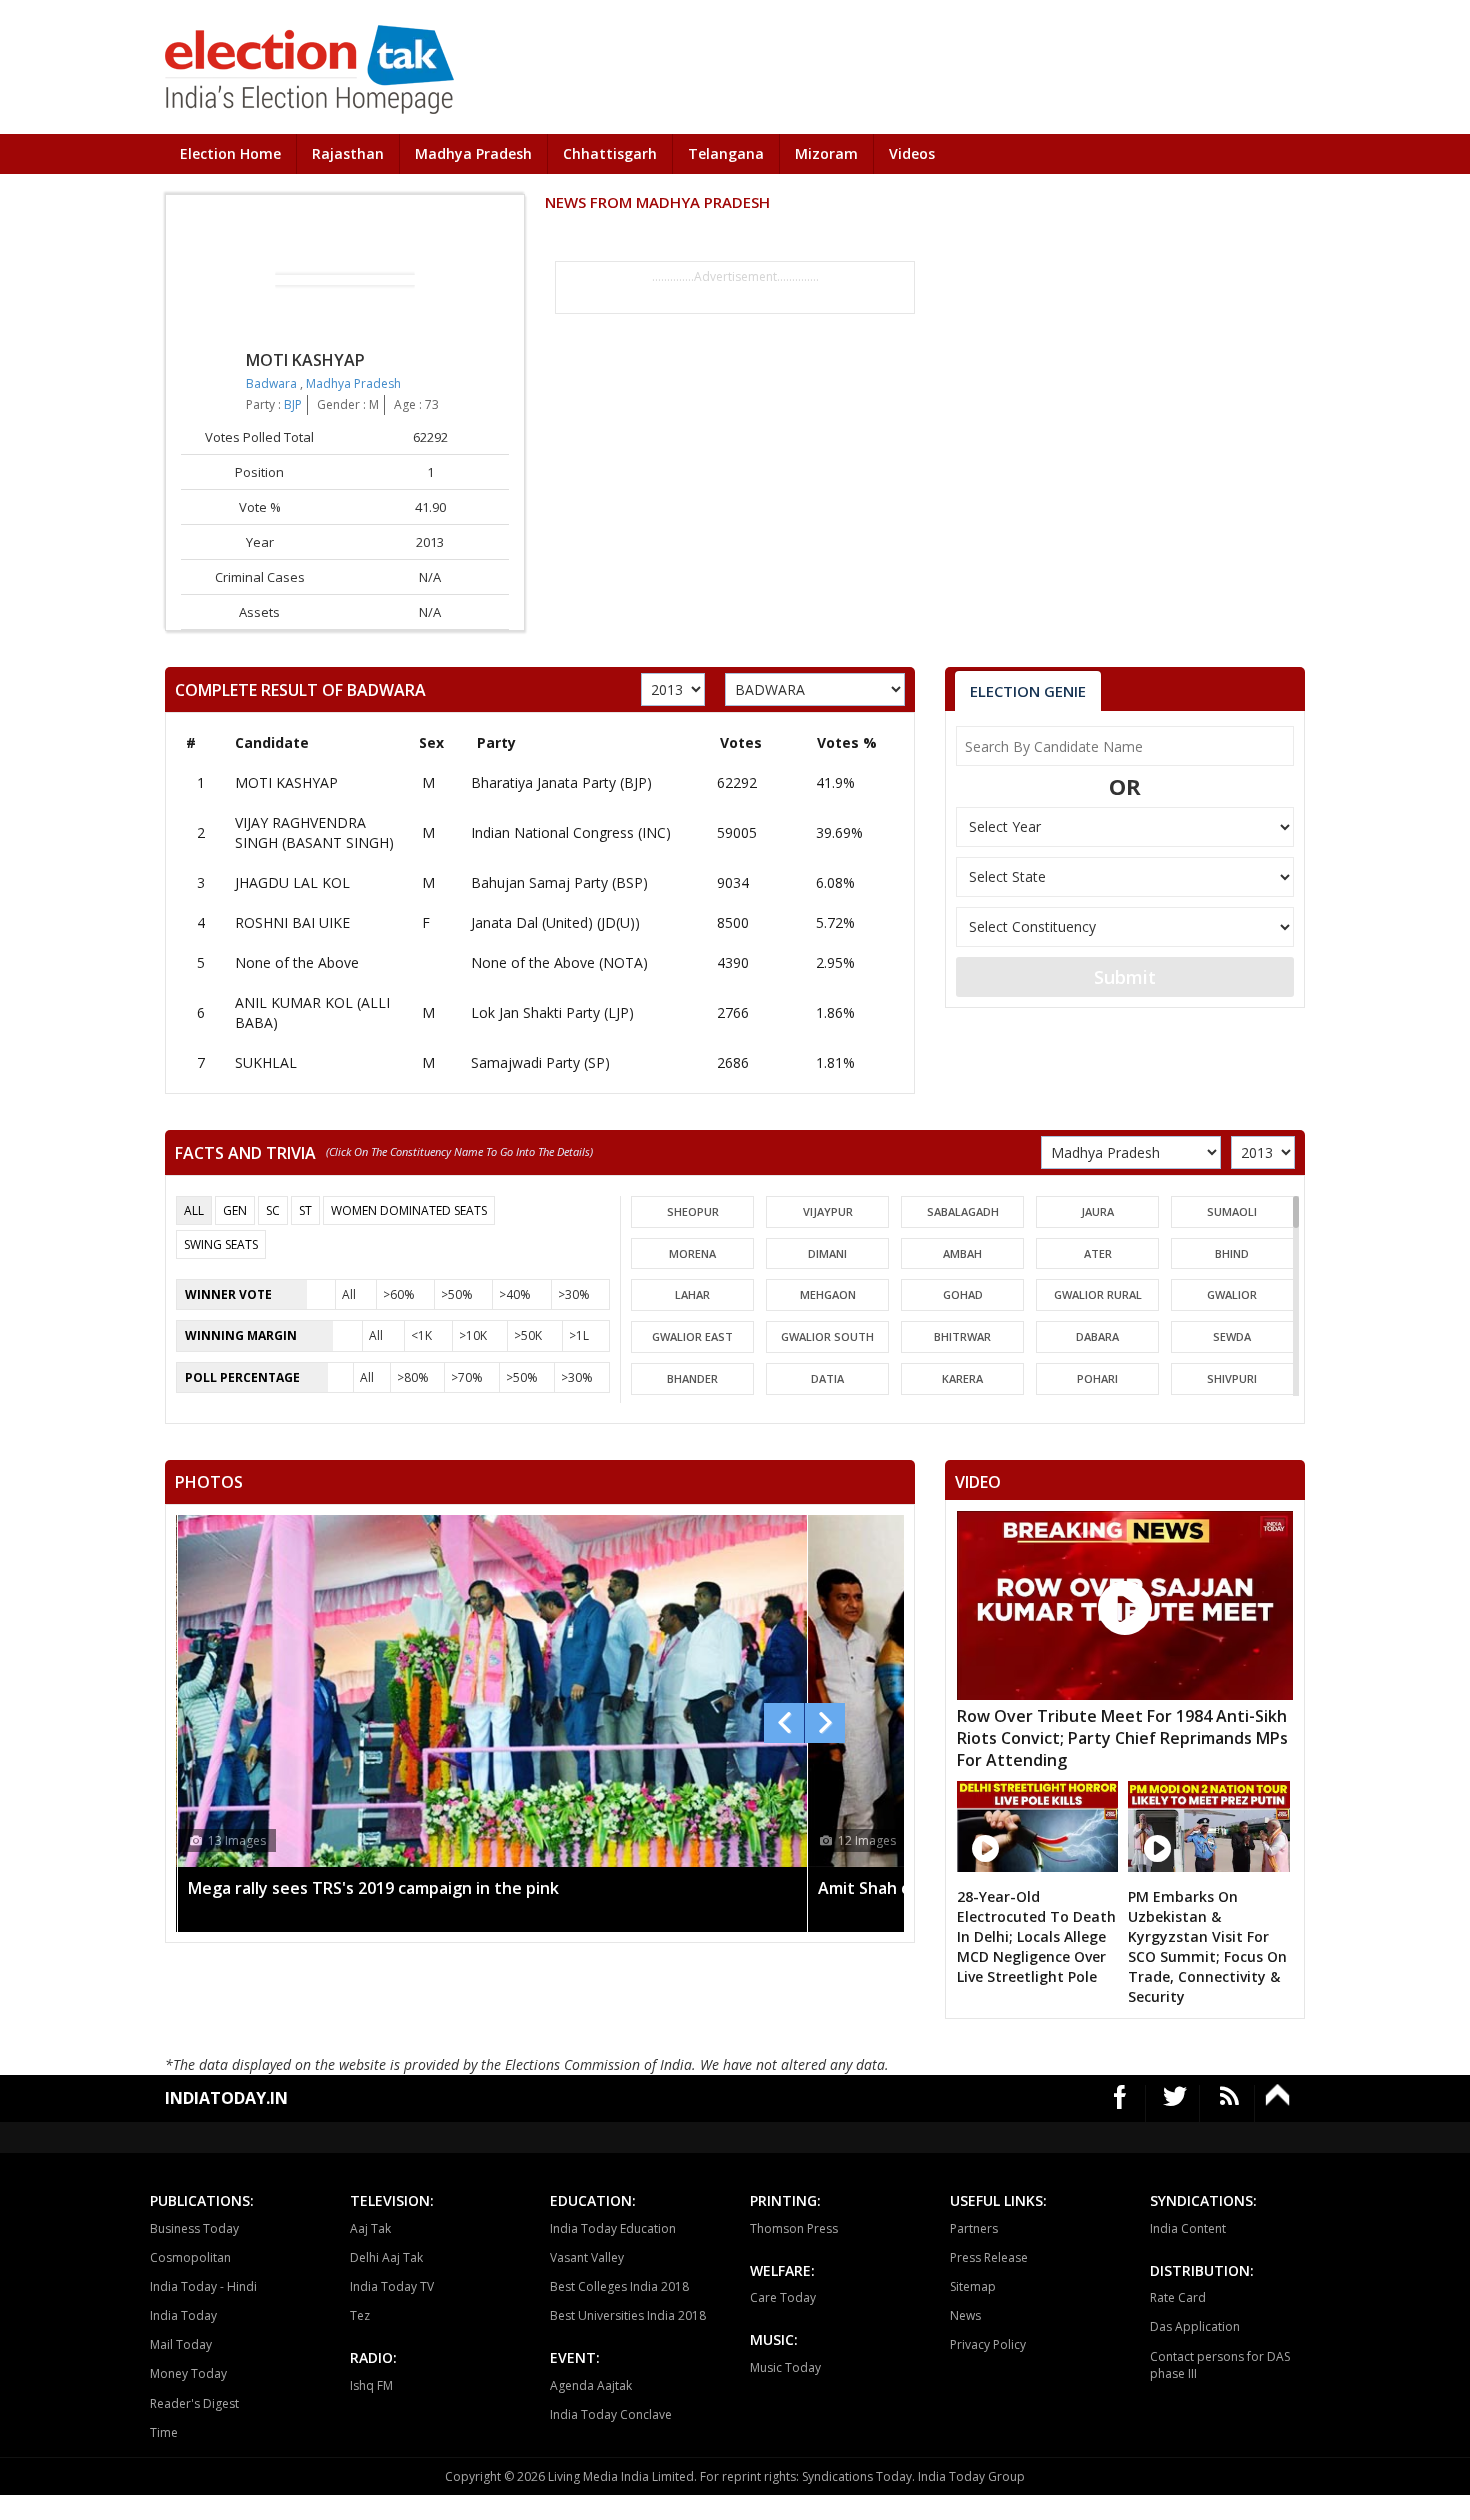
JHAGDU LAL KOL (292, 882)
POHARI (1097, 1378)
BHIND (1232, 1253)
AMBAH (962, 1253)
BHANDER (692, 1378)
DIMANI (827, 1253)
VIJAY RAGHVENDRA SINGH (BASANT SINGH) (314, 832)
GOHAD (963, 1294)
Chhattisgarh (610, 153)
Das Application (1195, 2326)
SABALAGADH (963, 1211)
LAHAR (692, 1294)
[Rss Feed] (1229, 2103)
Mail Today (181, 2344)
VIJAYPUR (828, 1211)
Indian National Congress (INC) (571, 832)
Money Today (188, 2373)
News (965, 2315)
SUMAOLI (1232, 1211)
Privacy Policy (988, 2344)
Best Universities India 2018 (628, 2315)
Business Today (194, 2228)
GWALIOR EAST (692, 1336)
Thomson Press (794, 2228)
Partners (974, 2228)
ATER (1098, 1253)
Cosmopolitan (190, 2257)
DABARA (1097, 1336)
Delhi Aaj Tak (386, 2257)
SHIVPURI (1232, 1378)
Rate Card (1178, 2297)
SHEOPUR (693, 1211)
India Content (1188, 2228)
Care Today (783, 2297)
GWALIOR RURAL (1098, 1294)
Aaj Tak (370, 2228)
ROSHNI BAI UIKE (292, 922)
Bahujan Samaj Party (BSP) (559, 882)
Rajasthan (348, 153)
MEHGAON (828, 1294)
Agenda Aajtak (591, 2385)
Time (164, 2432)
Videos (912, 153)
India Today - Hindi (203, 2286)
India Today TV (392, 2286)
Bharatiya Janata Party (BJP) (561, 782)
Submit (1125, 977)
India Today (183, 2315)
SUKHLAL (266, 1062)
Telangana (726, 153)
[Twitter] (1175, 2103)
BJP (293, 404)
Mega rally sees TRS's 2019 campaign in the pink (373, 1888)
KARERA (962, 1378)
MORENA (692, 1253)
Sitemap (973, 2286)
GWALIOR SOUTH (827, 1336)
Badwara (273, 383)
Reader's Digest (194, 2403)
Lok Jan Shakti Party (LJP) (552, 1012)
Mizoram (826, 153)
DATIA (827, 1378)
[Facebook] (1120, 2103)
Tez (360, 2315)
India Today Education (613, 2228)
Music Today (785, 2367)
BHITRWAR (962, 1336)
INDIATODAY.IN (226, 2098)
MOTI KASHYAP (286, 782)
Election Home (230, 153)
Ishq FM (371, 2385)
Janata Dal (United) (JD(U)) (555, 922)
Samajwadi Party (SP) (540, 1062)
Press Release (989, 2257)
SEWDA (1232, 1336)
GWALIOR (1232, 1294)
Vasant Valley (587, 2257)
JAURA (1097, 1211)
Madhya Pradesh (473, 153)
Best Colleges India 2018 (619, 2286)
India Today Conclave (611, 2414)
